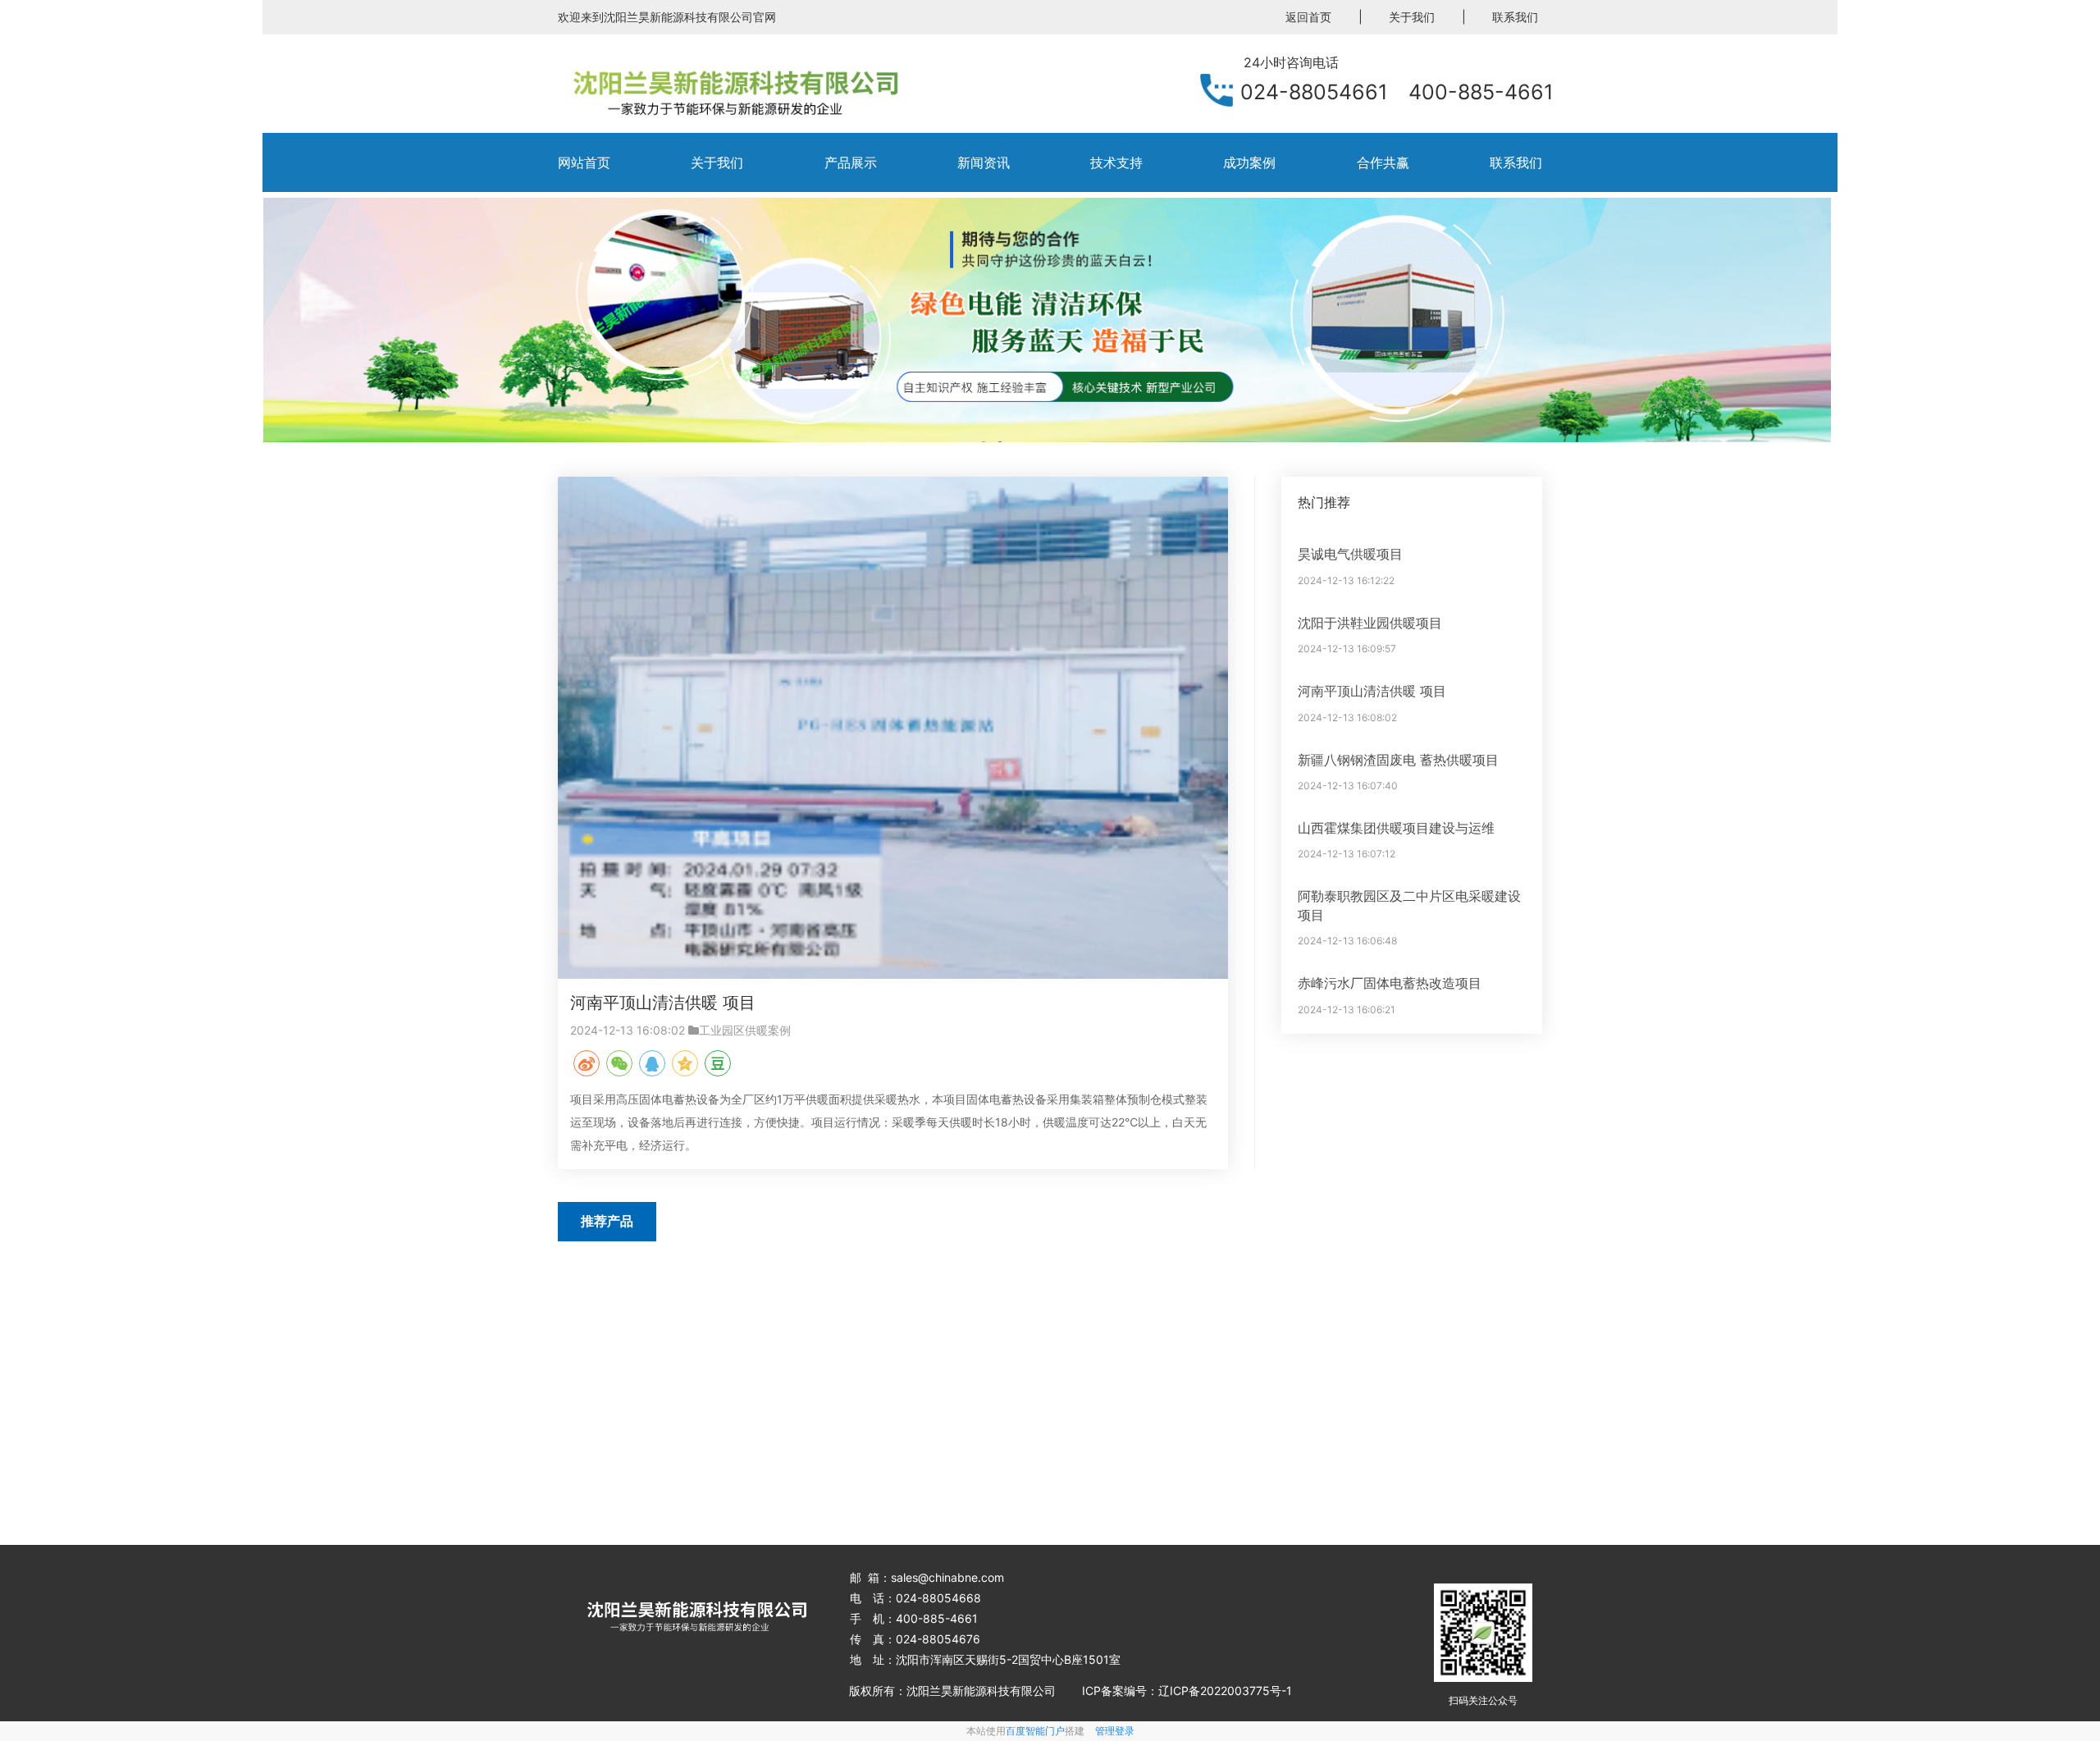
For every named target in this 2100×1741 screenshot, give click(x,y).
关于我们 (1412, 17)
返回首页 (1308, 17)
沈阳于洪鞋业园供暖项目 (1370, 623)
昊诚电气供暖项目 (1350, 554)
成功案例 (1249, 162)
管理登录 (1115, 1731)
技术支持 (1116, 162)
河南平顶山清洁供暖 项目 (663, 1003)
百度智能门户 (1035, 1731)
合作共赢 (1383, 162)
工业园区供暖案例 (745, 1030)
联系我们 (1515, 17)
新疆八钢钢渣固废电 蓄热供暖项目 (1398, 760)
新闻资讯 (984, 162)
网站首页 (584, 162)
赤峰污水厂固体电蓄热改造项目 (1390, 983)
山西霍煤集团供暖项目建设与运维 (1396, 828)
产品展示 (851, 162)
